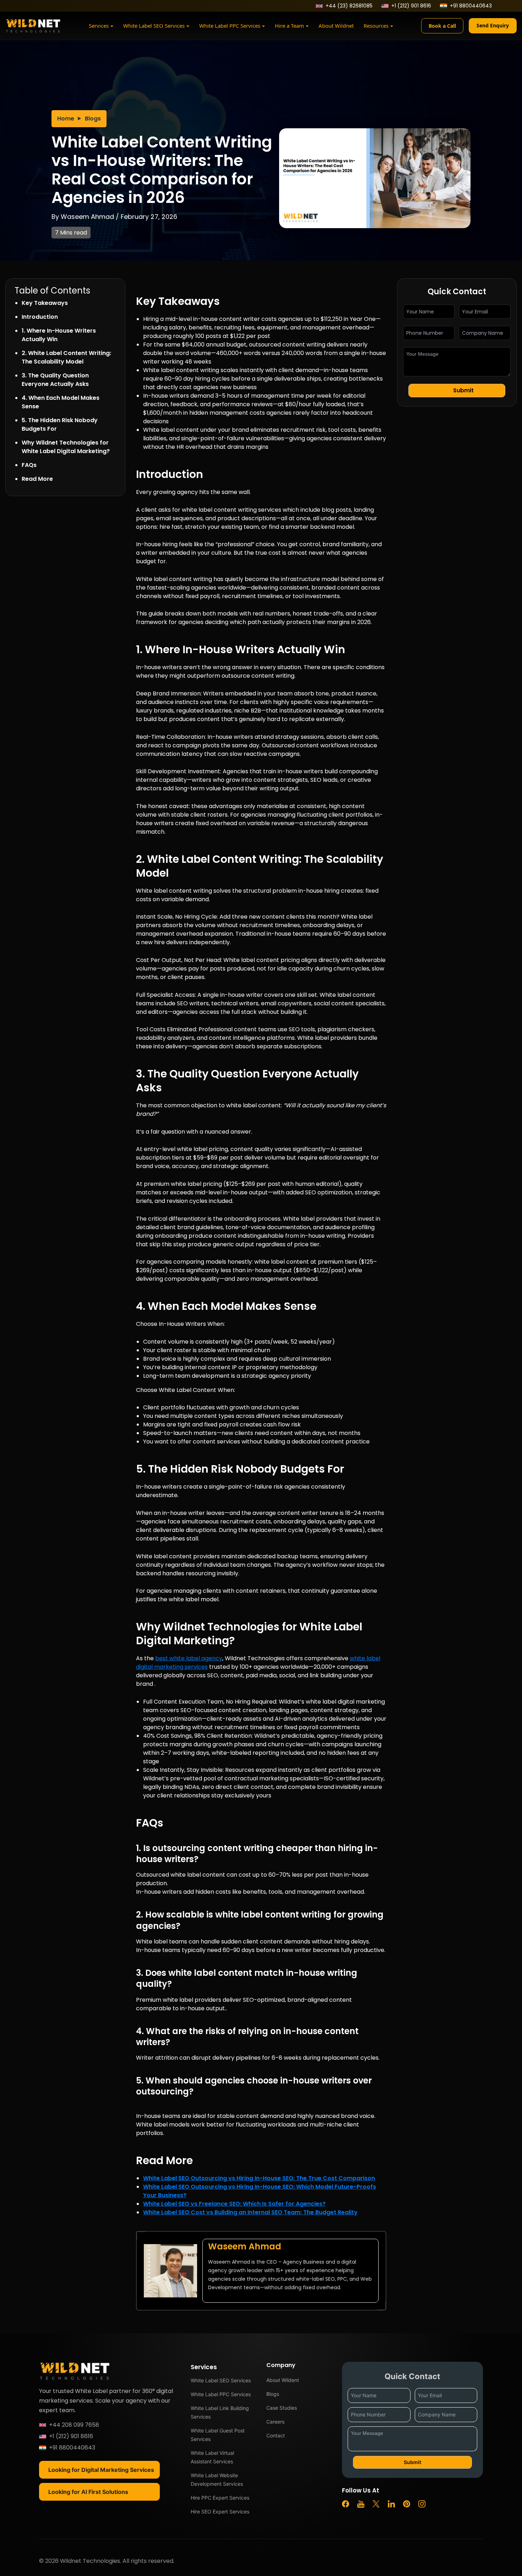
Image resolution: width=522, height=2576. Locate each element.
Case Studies (282, 2408)
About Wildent (283, 2380)
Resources (376, 26)
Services (99, 26)
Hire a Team (289, 26)
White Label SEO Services (154, 26)
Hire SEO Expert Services (220, 2512)
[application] (112, 27)
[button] (457, 391)
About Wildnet (336, 26)
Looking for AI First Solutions (88, 2492)
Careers (275, 2422)
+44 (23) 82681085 (349, 6)
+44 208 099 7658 (74, 2425)
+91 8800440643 (471, 6)
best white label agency (189, 1658)
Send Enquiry (493, 25)
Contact (276, 2435)
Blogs (93, 119)
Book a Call (442, 26)
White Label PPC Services (230, 26)
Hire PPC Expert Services (220, 2498)
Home (66, 119)
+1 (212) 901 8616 (411, 6)
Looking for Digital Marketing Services (101, 2470)
